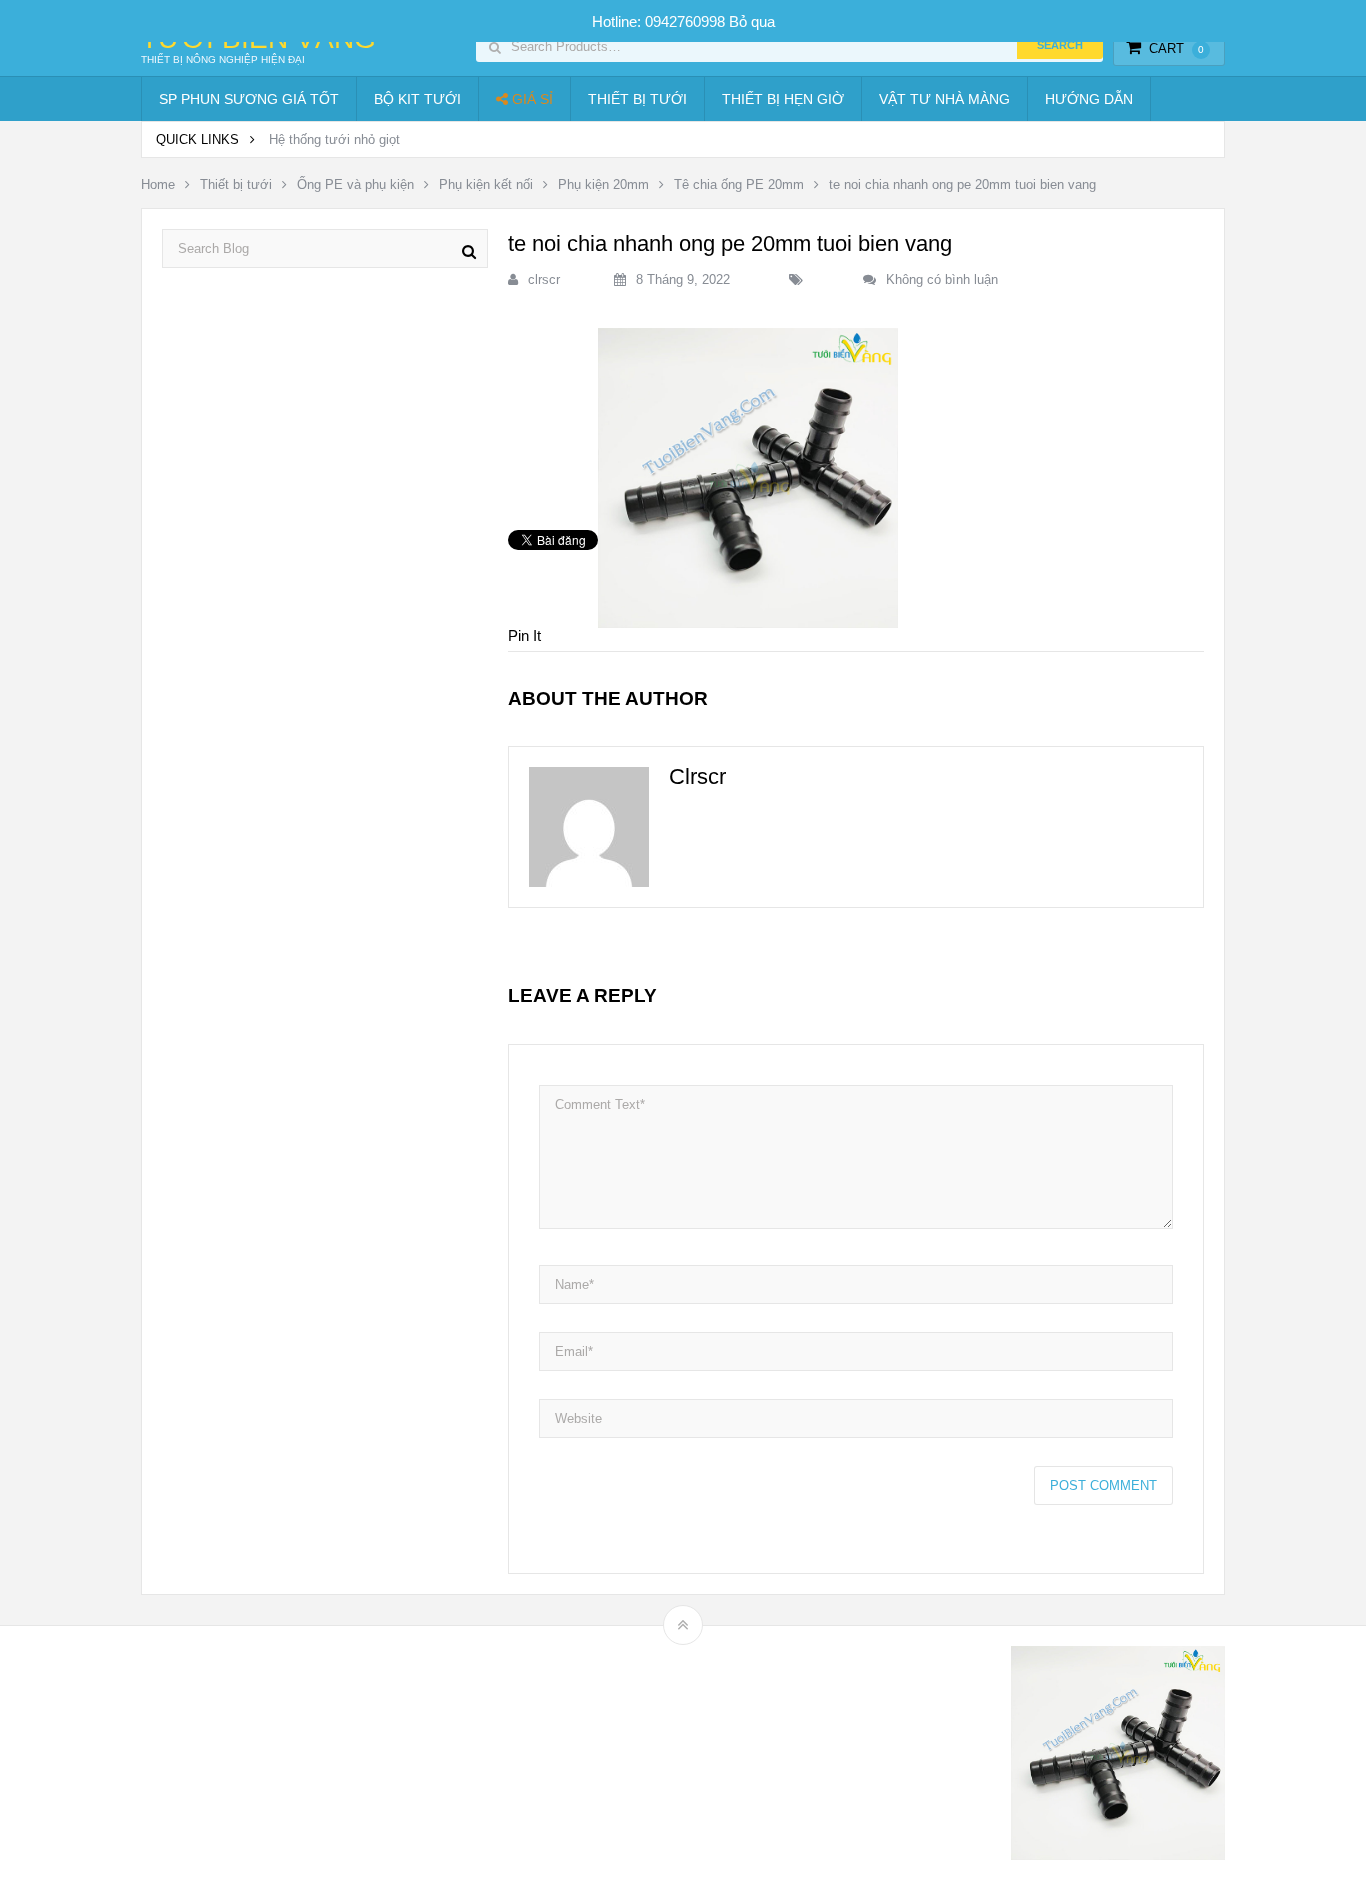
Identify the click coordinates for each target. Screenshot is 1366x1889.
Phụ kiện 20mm (603, 184)
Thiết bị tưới (637, 99)
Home (158, 184)
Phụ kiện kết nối (486, 184)
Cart (1176, 48)
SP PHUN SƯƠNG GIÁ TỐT (249, 99)
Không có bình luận (942, 279)
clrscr (544, 279)
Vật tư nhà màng (944, 99)
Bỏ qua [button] (752, 21)
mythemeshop (244, 1757)
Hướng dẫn (1089, 99)
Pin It (524, 635)
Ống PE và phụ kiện (355, 184)
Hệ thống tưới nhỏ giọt (334, 139)
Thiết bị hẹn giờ (783, 99)
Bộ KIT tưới (417, 99)
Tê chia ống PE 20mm (739, 184)
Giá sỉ (530, 99)
